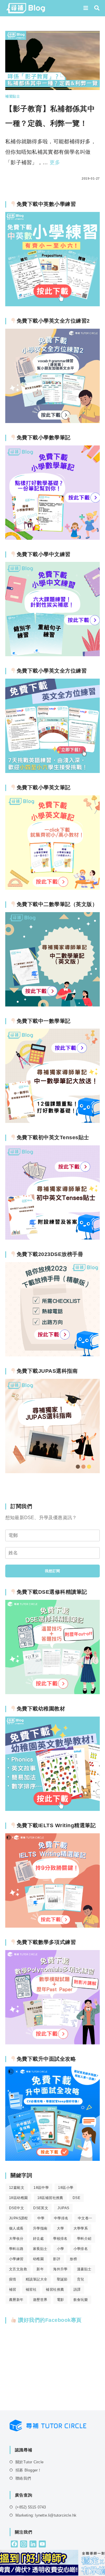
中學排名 (61, 2218)
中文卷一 (85, 2218)
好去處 (38, 2239)
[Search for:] (95, 8)
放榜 (73, 2259)
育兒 (81, 2279)
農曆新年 (16, 2300)
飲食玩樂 (81, 2300)
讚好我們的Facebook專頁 (49, 2320)
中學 (41, 2218)
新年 (40, 2269)
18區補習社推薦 (50, 2198)
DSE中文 (16, 2208)
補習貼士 (13, 96)
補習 (13, 2290)
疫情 (13, 2279)
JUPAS (63, 2208)
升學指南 (40, 2228)
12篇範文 (17, 2188)
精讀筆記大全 (36, 2279)
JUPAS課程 (19, 2218)
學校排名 (60, 2239)
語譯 (77, 2290)
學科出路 (16, 2249)
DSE (76, 2198)
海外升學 (60, 2269)
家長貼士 (40, 2249)
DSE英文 (41, 2208)
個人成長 (16, 2228)
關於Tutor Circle (29, 2462)
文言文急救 (18, 2269)
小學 (61, 2249)
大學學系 (81, 2228)
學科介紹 (84, 2239)
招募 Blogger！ (28, 2470)
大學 (61, 2228)
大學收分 (16, 2239)
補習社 (31, 2290)
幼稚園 (38, 2259)
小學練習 (16, 2259)
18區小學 (66, 2188)
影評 (57, 2259)
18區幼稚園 (18, 2198)
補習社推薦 (55, 2290)
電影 (61, 2300)
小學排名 (81, 2249)
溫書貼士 (84, 2269)
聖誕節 (62, 2279)
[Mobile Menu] (87, 8)
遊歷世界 (40, 2300)
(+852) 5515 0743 (31, 2507)
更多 (55, 162)
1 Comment (21, 178)
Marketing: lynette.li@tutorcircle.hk (46, 2515)
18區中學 (41, 2188)
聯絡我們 (23, 2478)
